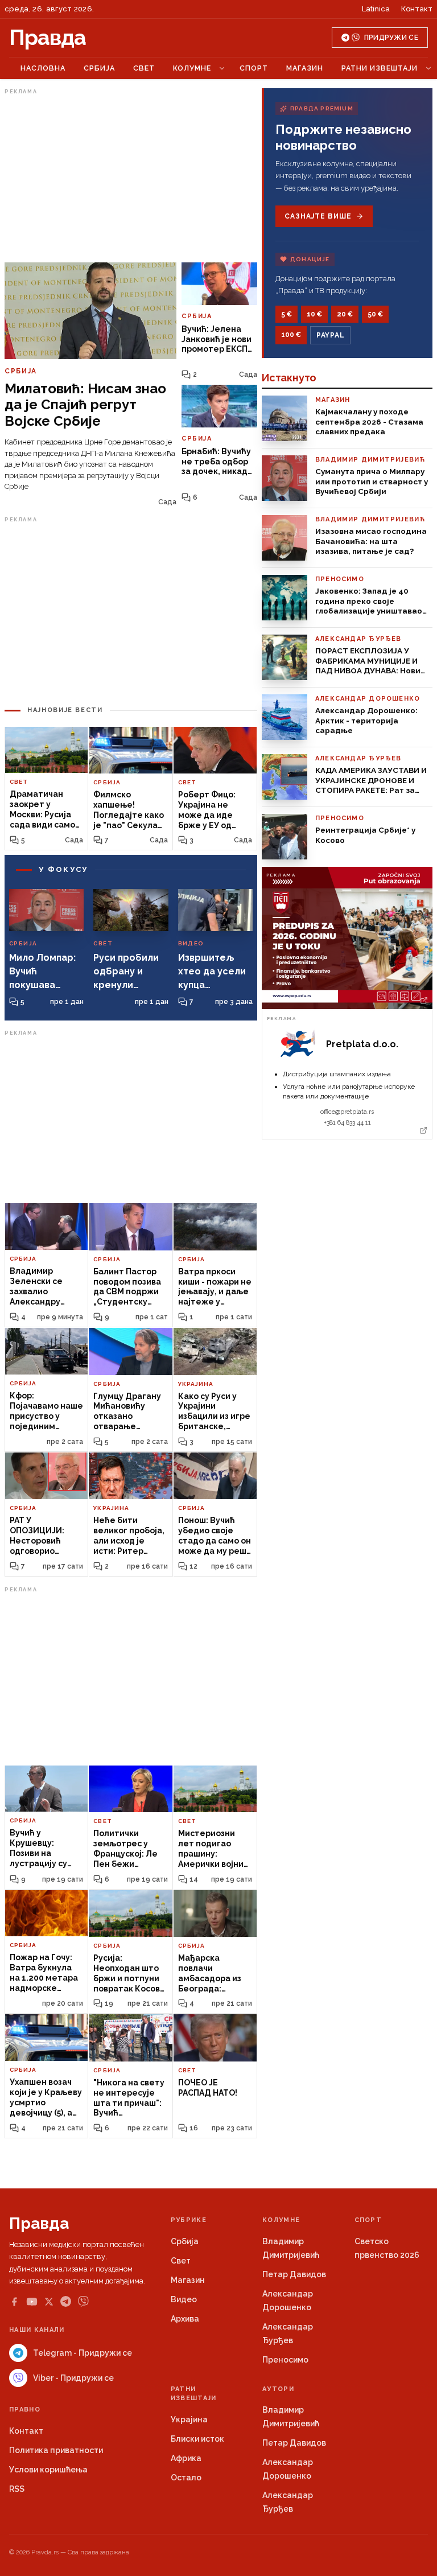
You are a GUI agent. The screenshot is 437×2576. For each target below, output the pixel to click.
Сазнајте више (318, 216)
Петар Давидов (294, 2274)
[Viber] (83, 2301)
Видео (184, 2299)
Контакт (417, 9)
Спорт (254, 68)
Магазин (305, 68)
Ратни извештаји (380, 68)
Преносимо (285, 2360)
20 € (345, 314)
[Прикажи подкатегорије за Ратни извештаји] (428, 68)
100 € (291, 335)
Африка (186, 2458)
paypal (330, 335)
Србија (99, 68)
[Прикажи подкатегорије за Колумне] (222, 68)
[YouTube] (32, 2302)
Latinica (376, 9)
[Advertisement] (131, 178)
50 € (375, 314)
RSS (17, 2489)
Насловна (43, 68)
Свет (144, 68)
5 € (286, 314)
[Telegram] (66, 2301)
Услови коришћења (48, 2470)
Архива (185, 2319)
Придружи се (391, 38)
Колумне (192, 68)
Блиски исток (197, 2439)
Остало (186, 2478)
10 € (314, 314)
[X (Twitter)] (49, 2302)
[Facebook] (14, 2302)
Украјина (189, 2419)
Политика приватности (56, 2450)
